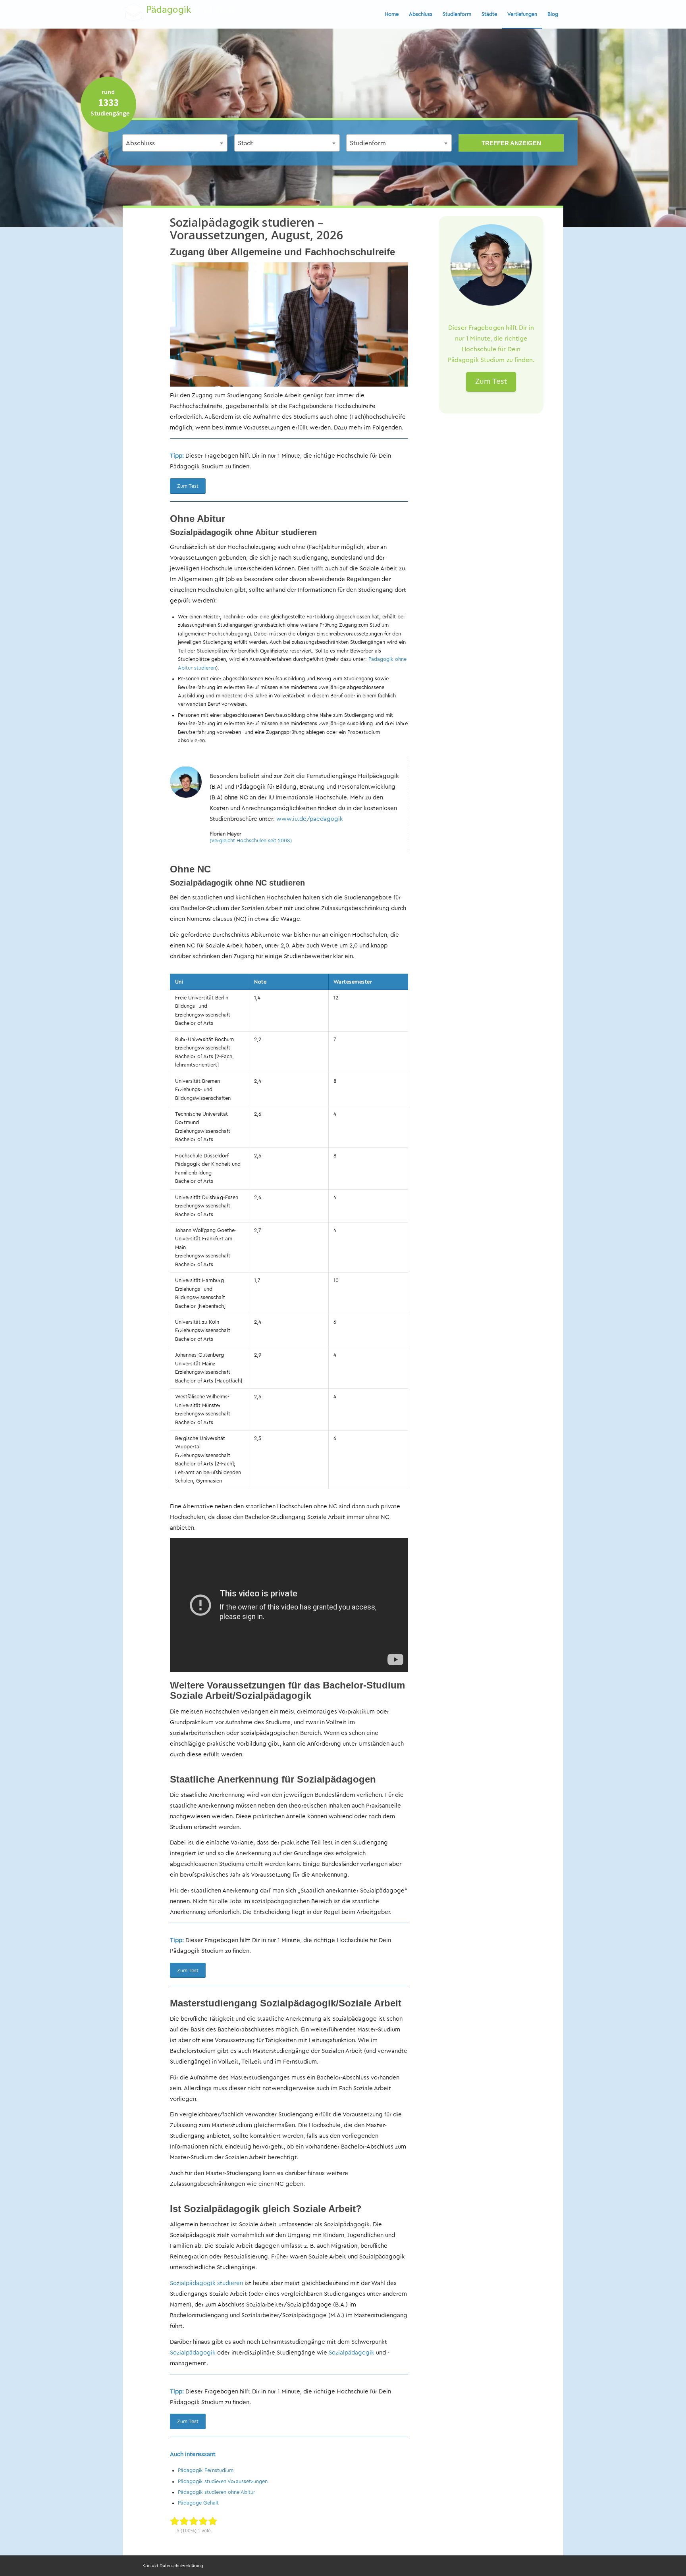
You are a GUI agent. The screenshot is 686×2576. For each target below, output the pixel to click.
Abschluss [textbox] (140, 143)
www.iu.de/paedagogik (310, 819)
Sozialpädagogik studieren (206, 2283)
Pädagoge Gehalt (198, 2503)
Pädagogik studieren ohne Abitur (217, 2492)
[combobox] (175, 143)
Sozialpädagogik (193, 2353)
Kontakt (150, 2566)
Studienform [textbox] (368, 143)
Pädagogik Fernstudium (206, 2470)
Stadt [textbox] (246, 143)
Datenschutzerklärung (181, 2566)
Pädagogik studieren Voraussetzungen (223, 2481)
